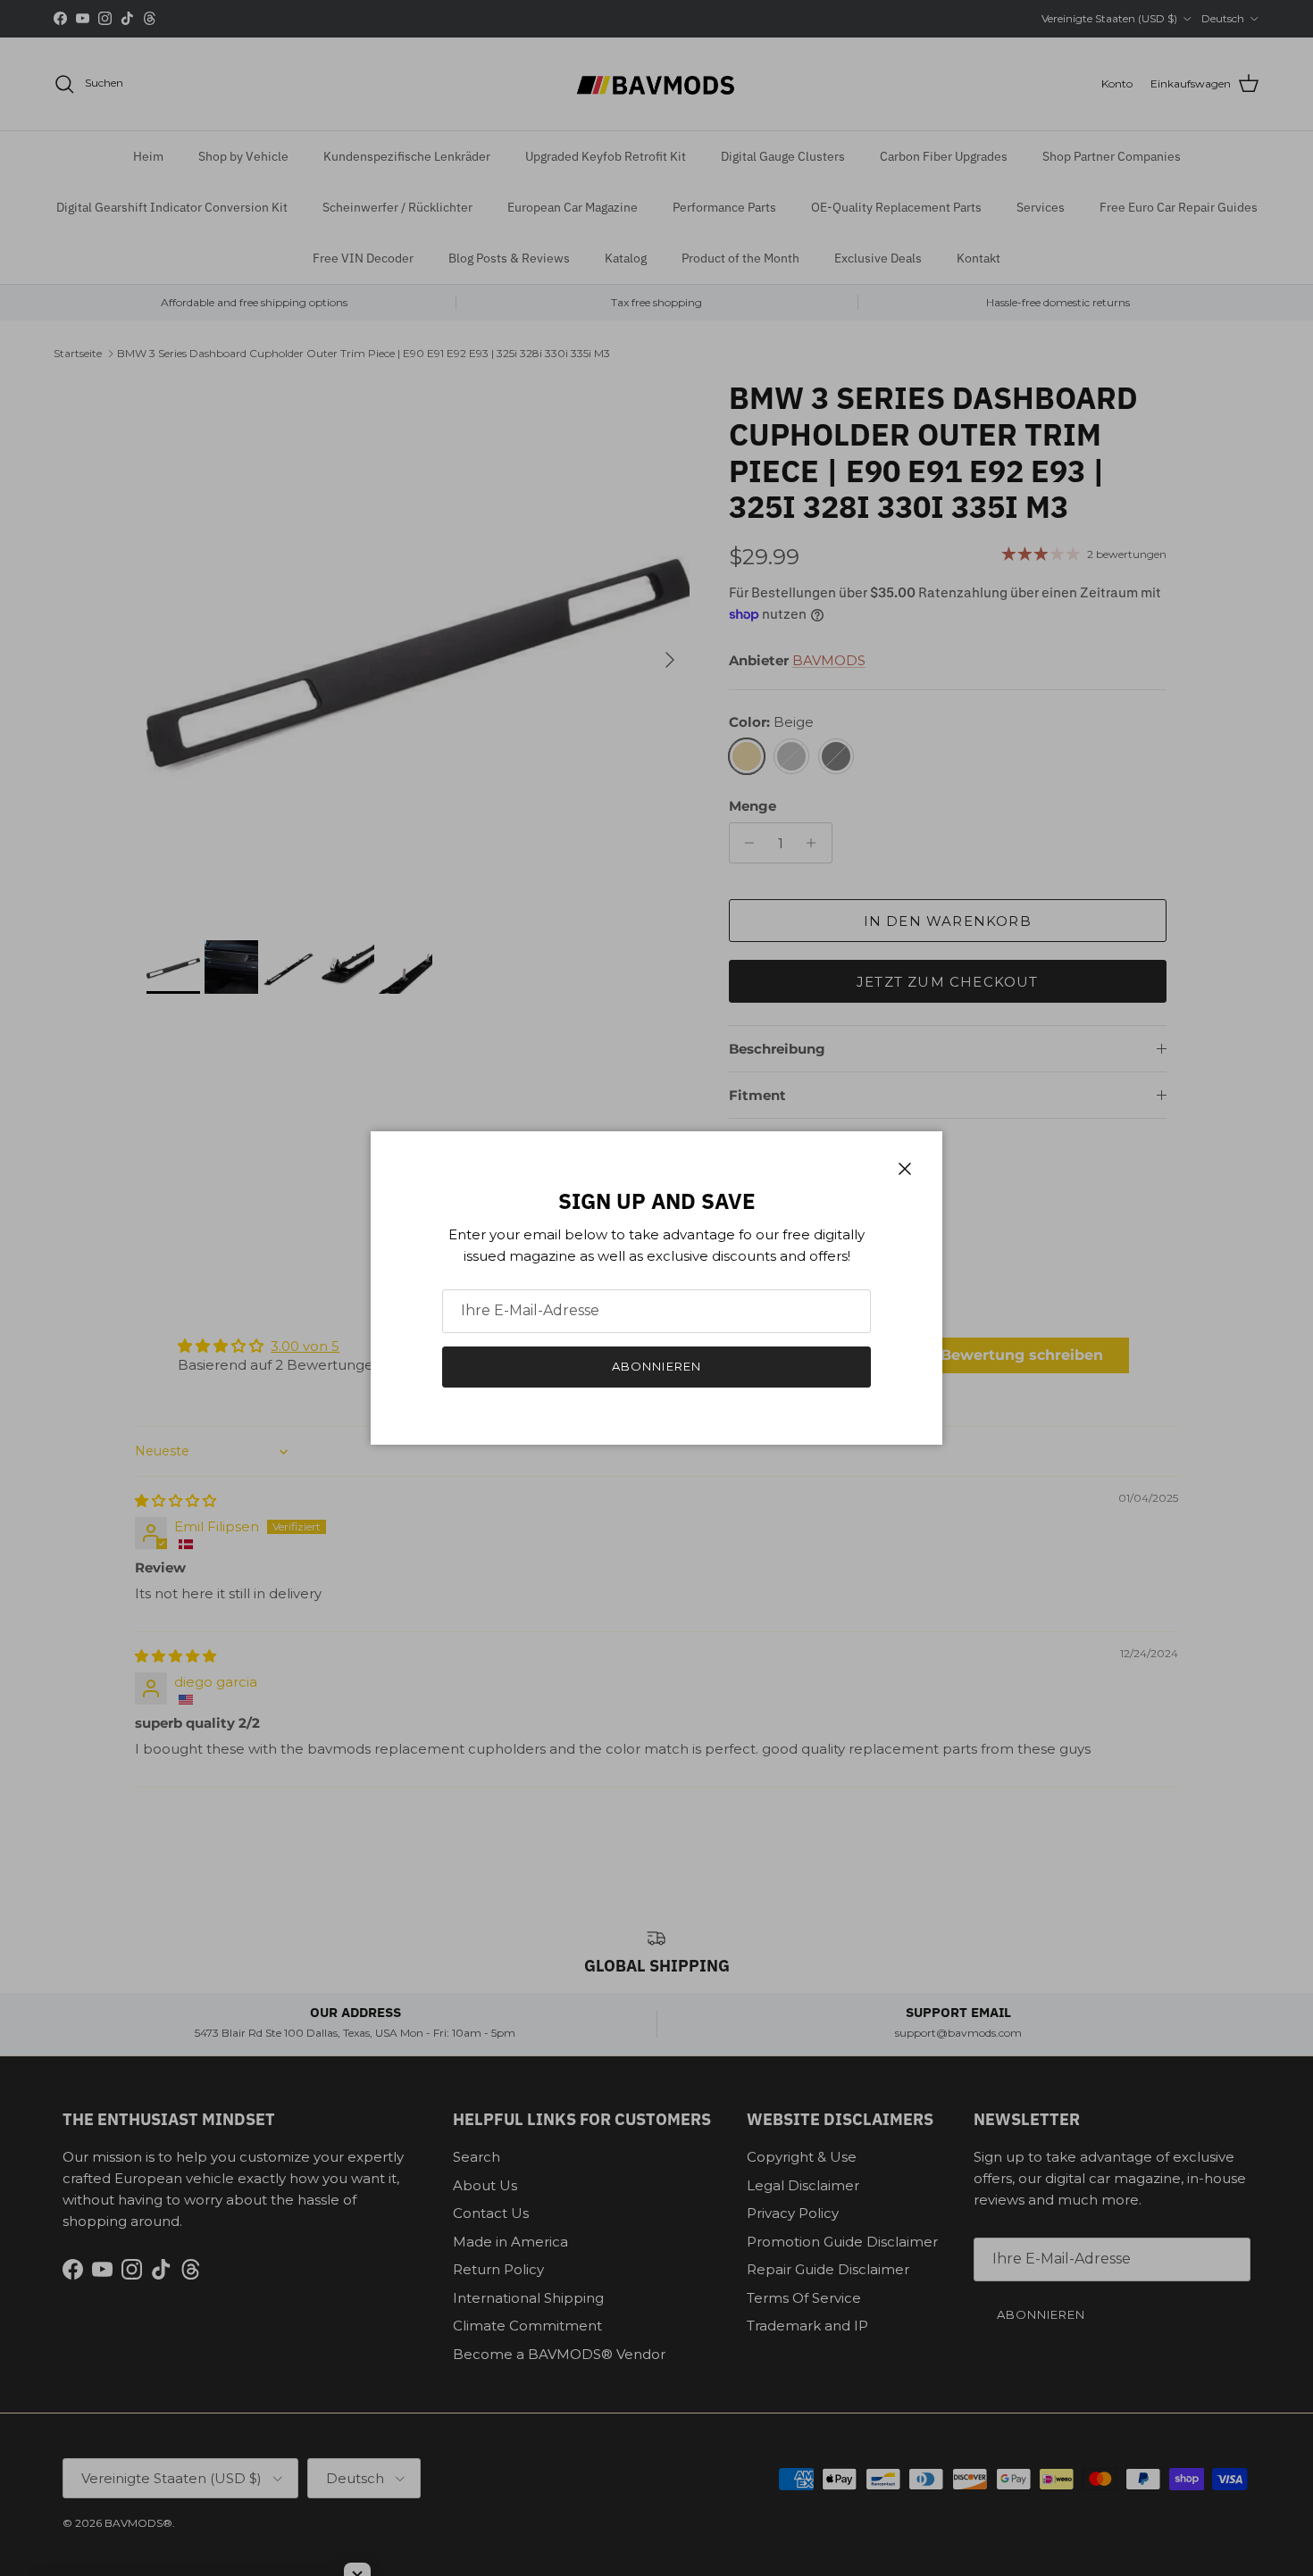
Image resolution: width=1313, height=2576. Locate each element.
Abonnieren (656, 1366)
